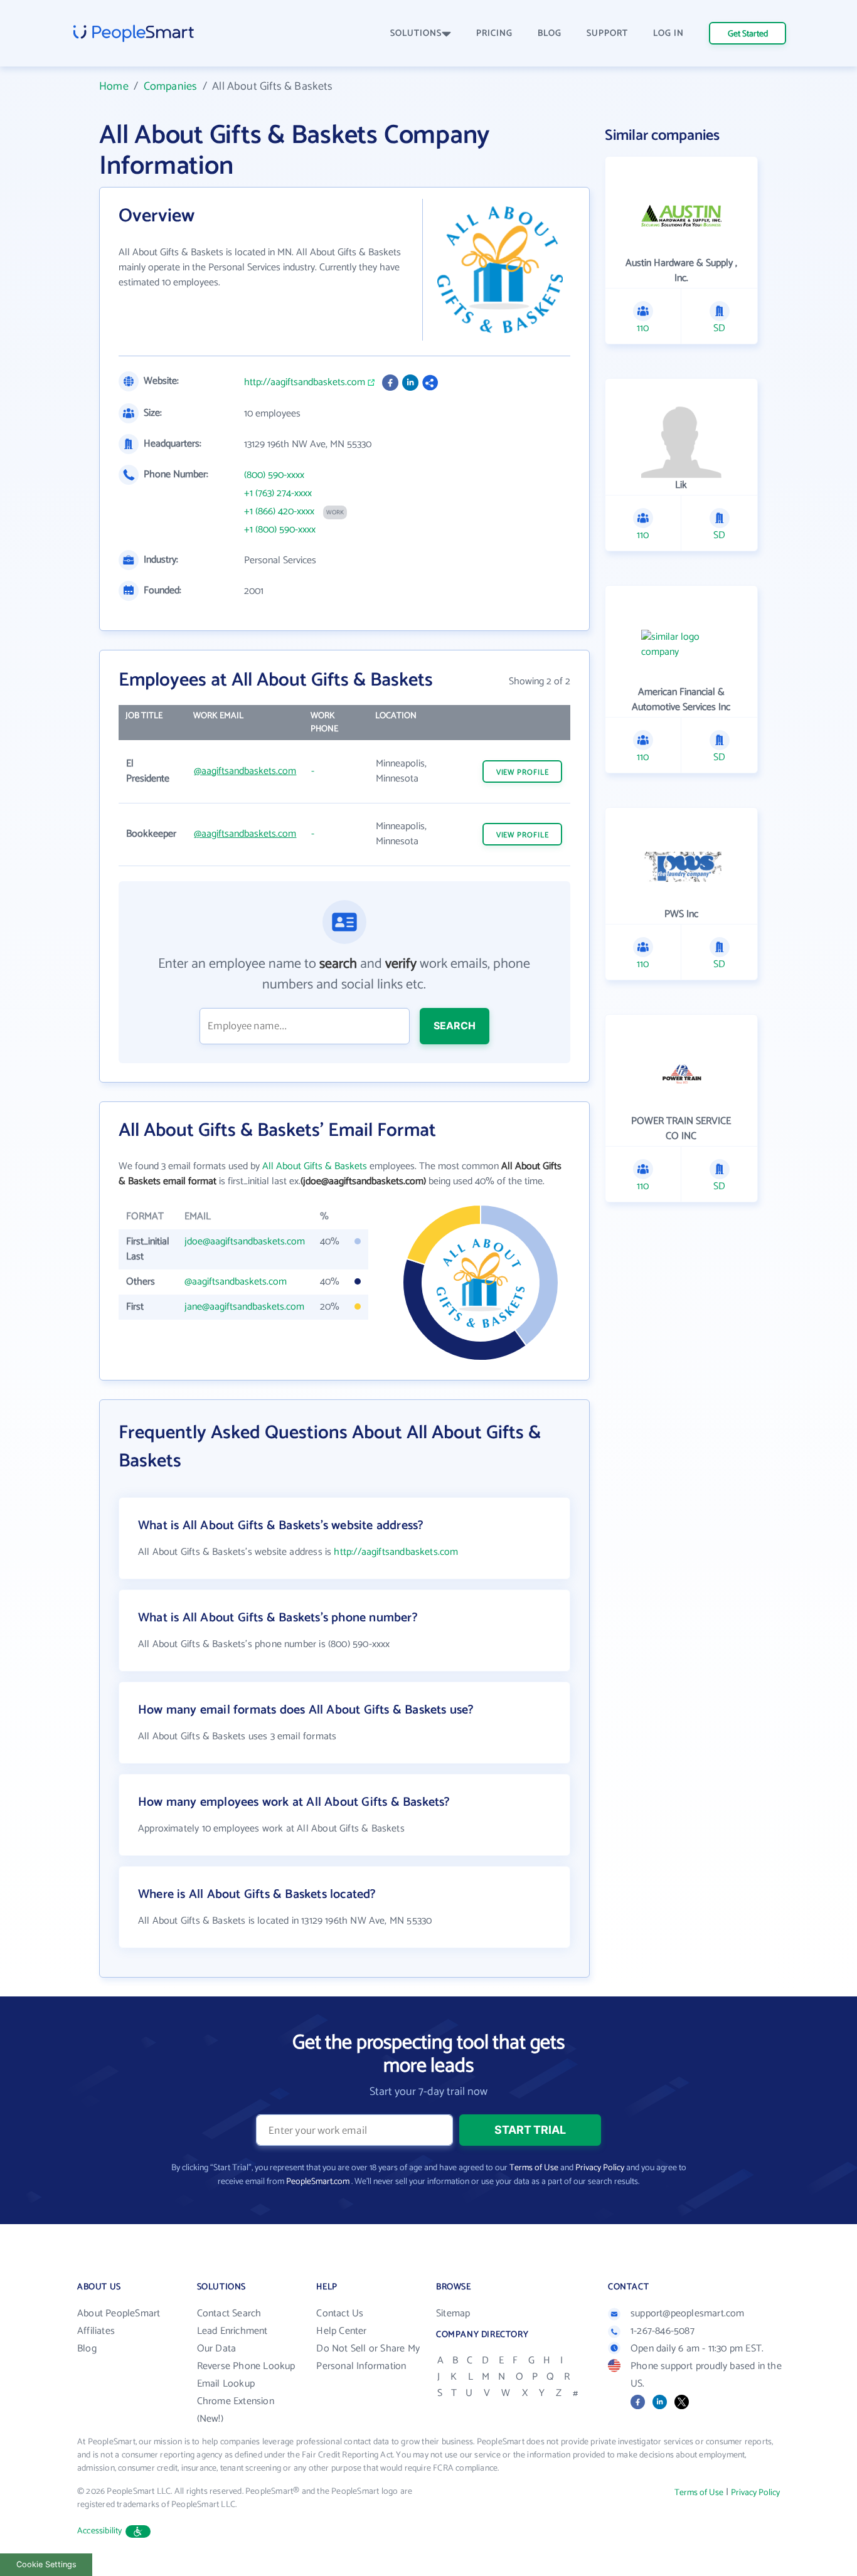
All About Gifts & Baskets (315, 1166)
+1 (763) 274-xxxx (278, 494)
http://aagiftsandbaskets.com (305, 383)
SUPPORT (607, 34)
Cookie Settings (46, 2564)
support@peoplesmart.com (688, 2314)
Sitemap (453, 2314)
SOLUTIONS (416, 34)
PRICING (494, 34)
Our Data (217, 2349)
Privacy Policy (600, 2168)
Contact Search (229, 2314)
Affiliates (96, 2331)
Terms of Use (534, 2168)
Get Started (748, 34)
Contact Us (340, 2314)
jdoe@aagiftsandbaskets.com (245, 1242)
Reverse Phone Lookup (246, 2366)
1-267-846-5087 (663, 2331)
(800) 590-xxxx (274, 475)
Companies (171, 87)
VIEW (523, 772)
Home (114, 87)
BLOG (550, 34)
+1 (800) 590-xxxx (280, 530)
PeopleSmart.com (318, 2182)
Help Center (341, 2331)
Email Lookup (226, 2384)
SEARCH (455, 1026)
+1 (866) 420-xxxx (279, 512)
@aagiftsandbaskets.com (245, 771)
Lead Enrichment (232, 2331)
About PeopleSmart (119, 2314)
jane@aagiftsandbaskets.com (244, 1307)
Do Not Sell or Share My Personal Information (368, 2357)
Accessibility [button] (100, 2531)
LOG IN (668, 34)
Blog (87, 2349)
